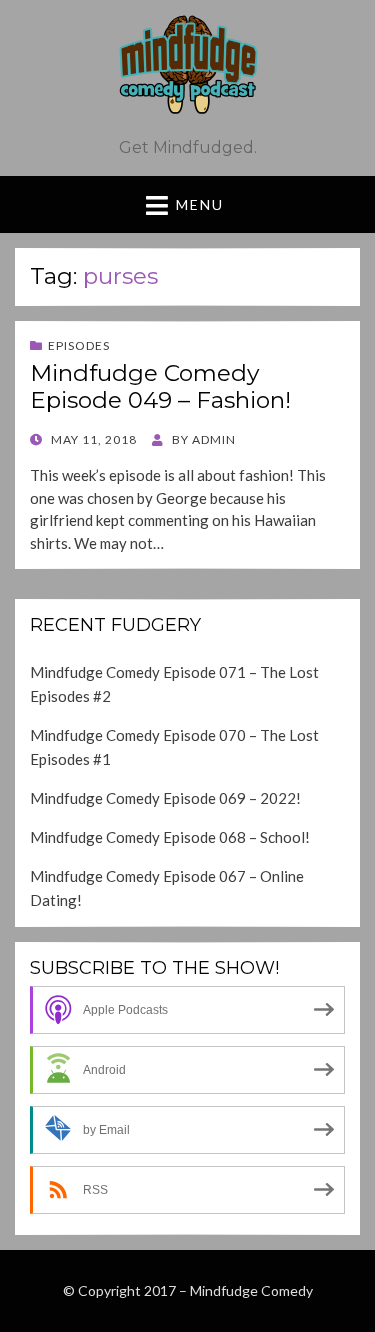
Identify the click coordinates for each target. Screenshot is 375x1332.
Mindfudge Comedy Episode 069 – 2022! (165, 798)
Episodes (79, 345)
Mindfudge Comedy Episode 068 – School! (170, 837)
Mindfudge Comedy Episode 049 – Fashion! (160, 387)
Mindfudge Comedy (251, 1290)
